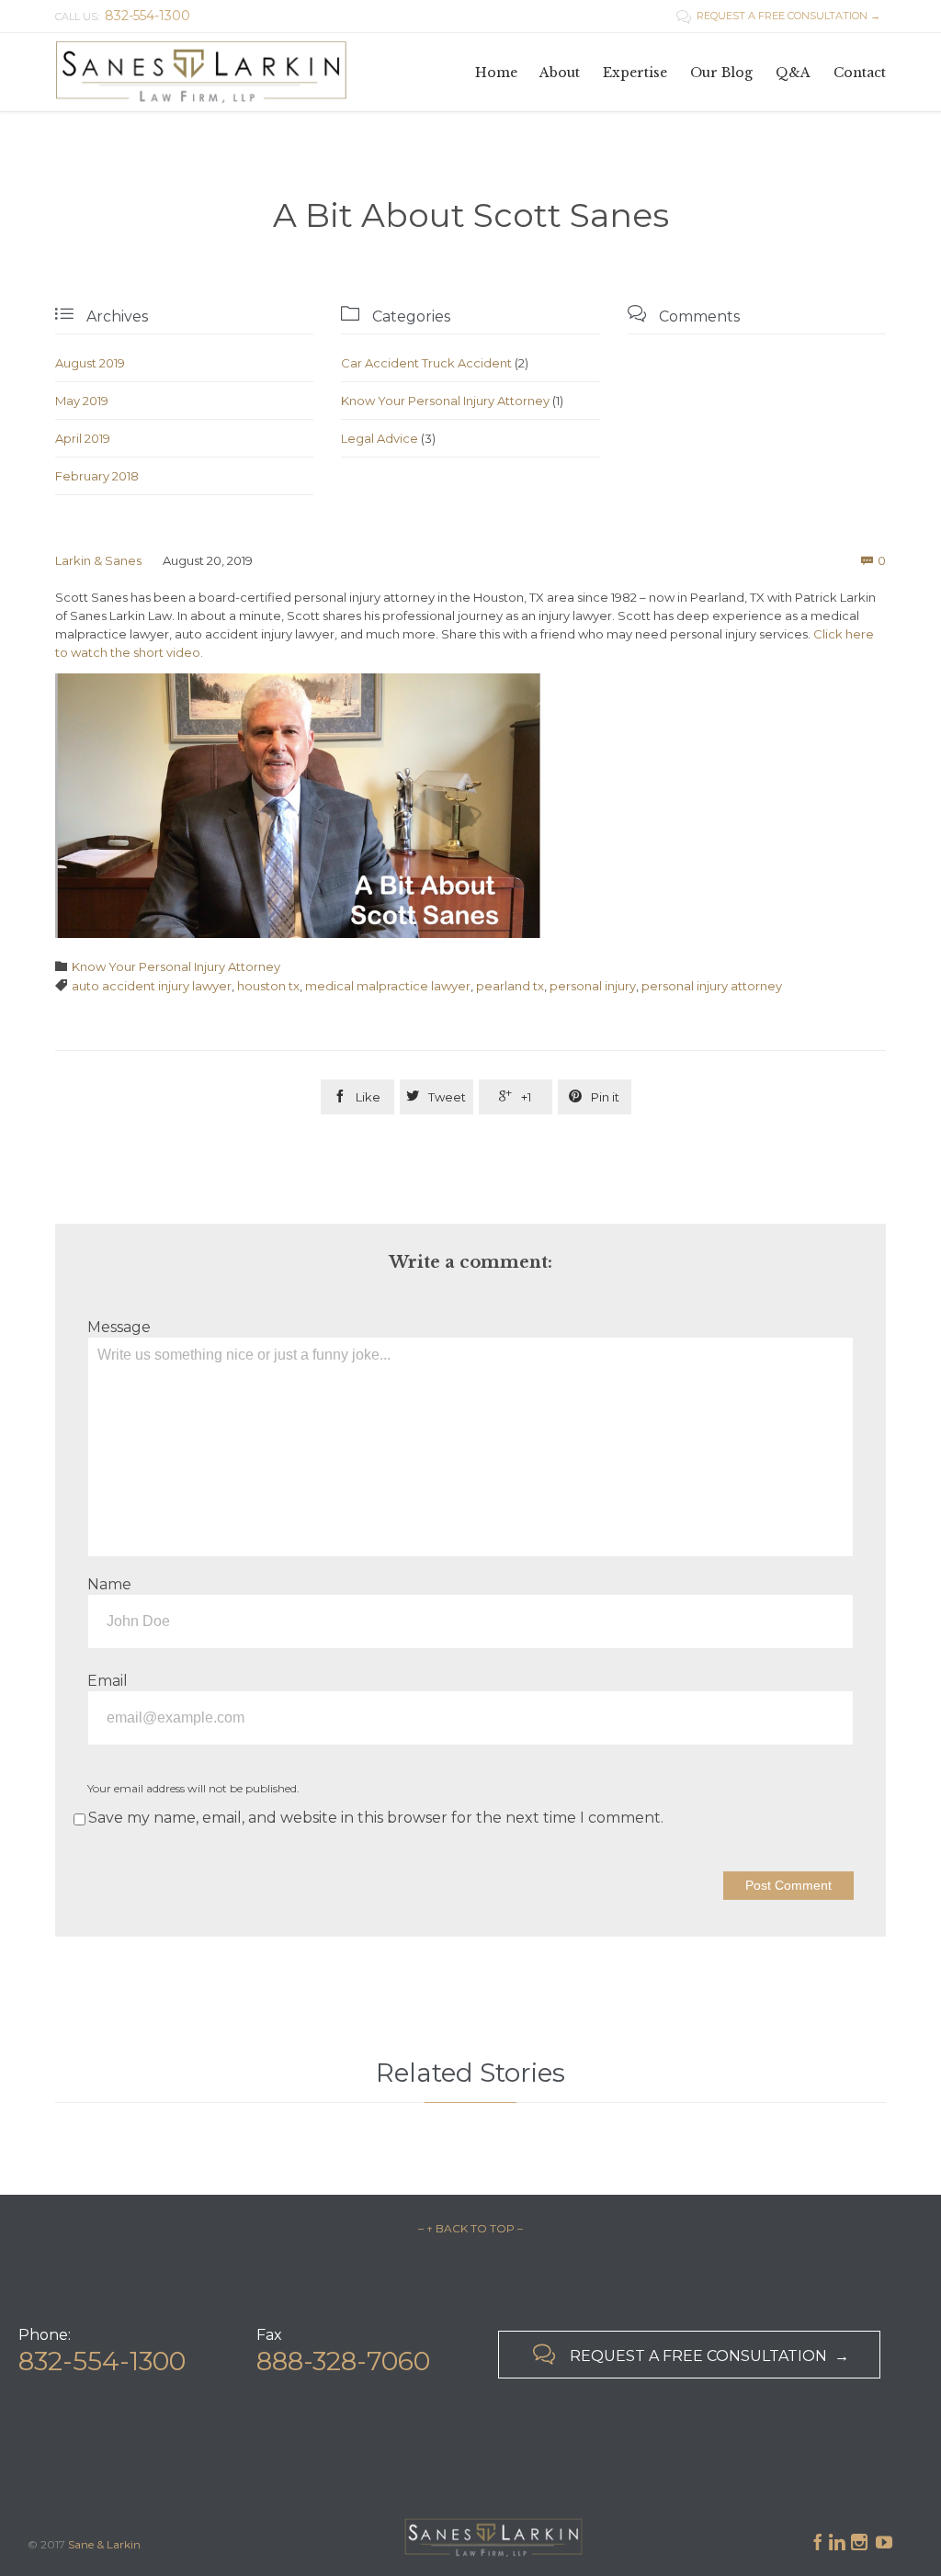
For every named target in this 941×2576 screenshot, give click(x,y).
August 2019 (90, 363)
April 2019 (83, 438)
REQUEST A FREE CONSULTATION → (778, 16)
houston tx (268, 986)
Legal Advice (380, 438)
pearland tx (510, 986)
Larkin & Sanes (98, 560)
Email (108, 1681)
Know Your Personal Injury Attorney (445, 401)
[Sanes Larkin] (202, 72)
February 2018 (97, 476)
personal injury (593, 986)
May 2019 (82, 401)
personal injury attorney (712, 986)
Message (119, 1327)
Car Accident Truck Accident (426, 363)
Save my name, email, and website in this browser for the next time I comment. (376, 1818)
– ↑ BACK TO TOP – (470, 2228)
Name (109, 1584)
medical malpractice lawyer (388, 986)
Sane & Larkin (104, 2544)
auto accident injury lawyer (152, 986)
